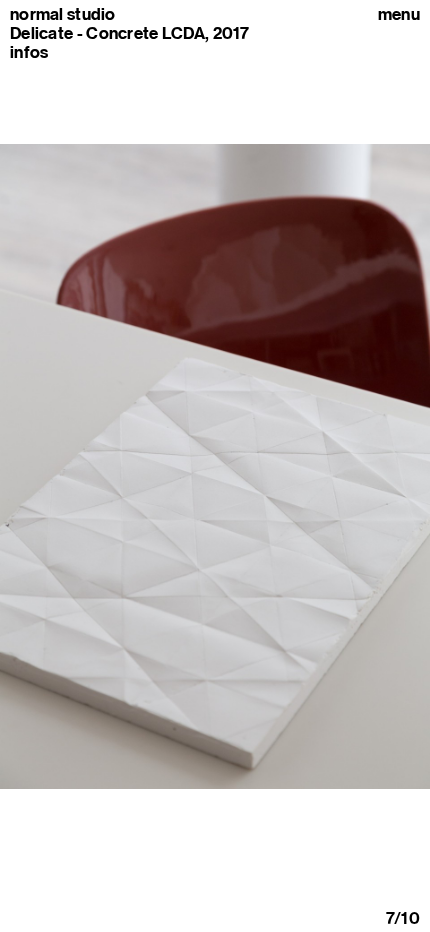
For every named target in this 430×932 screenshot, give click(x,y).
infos (29, 52)
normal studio (63, 14)
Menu (399, 14)
